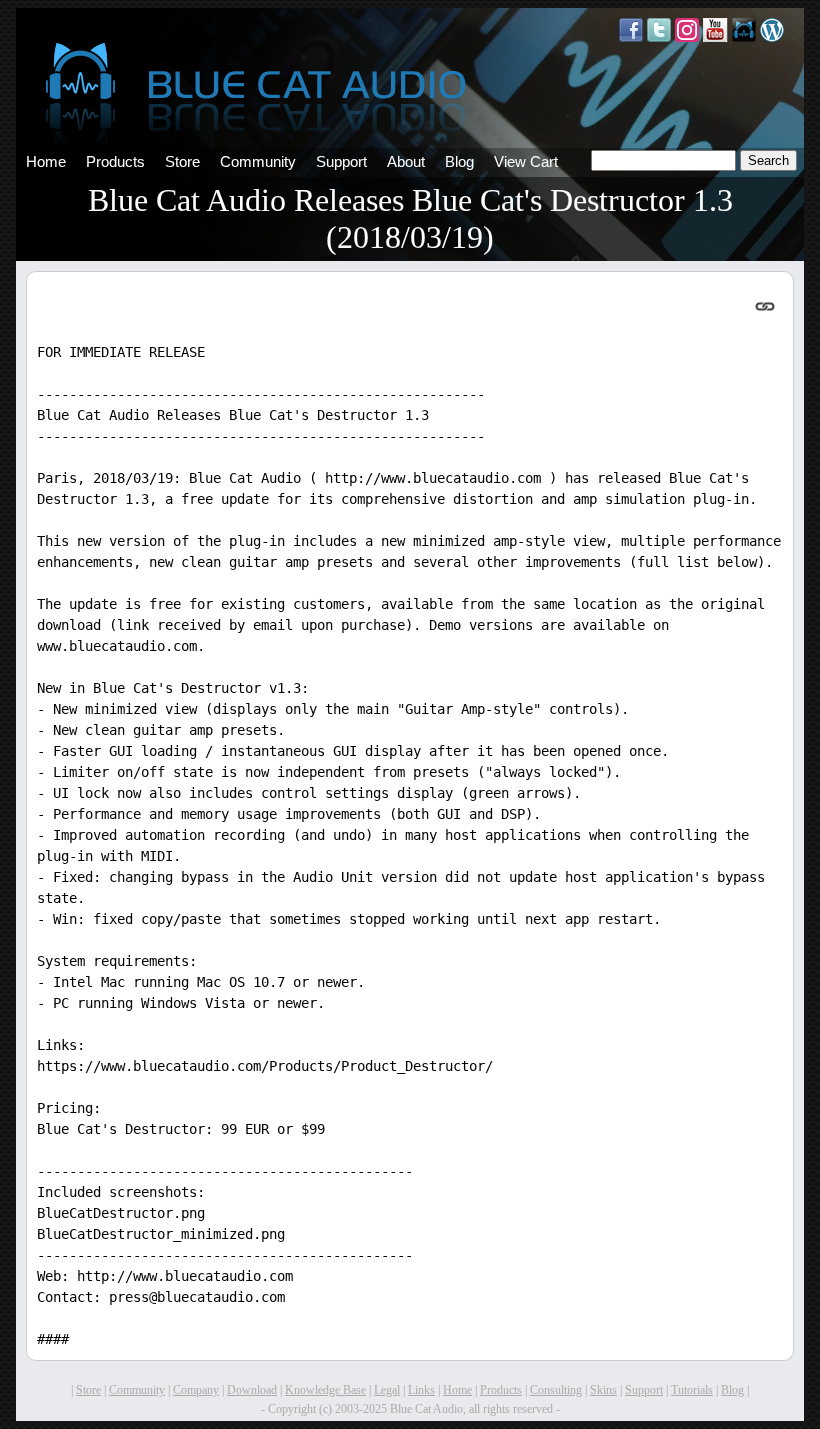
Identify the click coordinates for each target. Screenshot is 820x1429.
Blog (459, 162)
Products (115, 162)
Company (196, 1390)
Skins (603, 1390)
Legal (387, 1390)
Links (421, 1390)
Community (258, 162)
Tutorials (692, 1390)
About (406, 162)
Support (341, 162)
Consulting (556, 1390)
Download (252, 1390)
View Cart (526, 162)
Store (182, 162)
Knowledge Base (325, 1390)
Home (46, 162)
